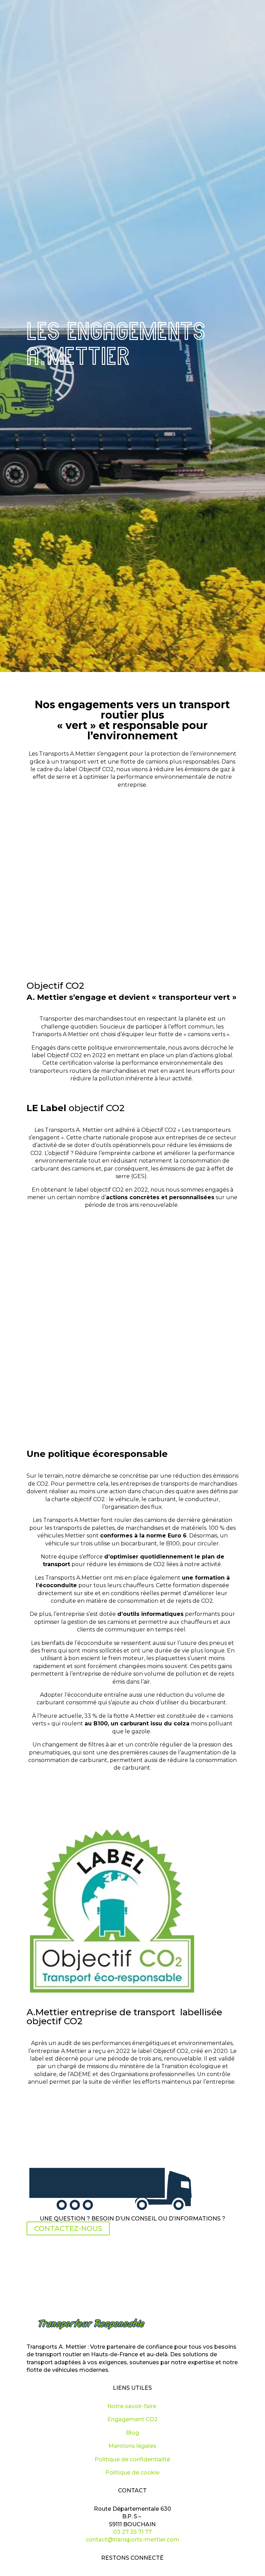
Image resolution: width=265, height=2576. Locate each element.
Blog (132, 2433)
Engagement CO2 (132, 2419)
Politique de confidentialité (132, 2459)
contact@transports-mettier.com (132, 2540)
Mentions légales (132, 2446)
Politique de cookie (132, 2473)
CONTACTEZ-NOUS (68, 2228)
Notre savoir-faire (132, 2406)
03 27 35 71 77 (132, 2532)
